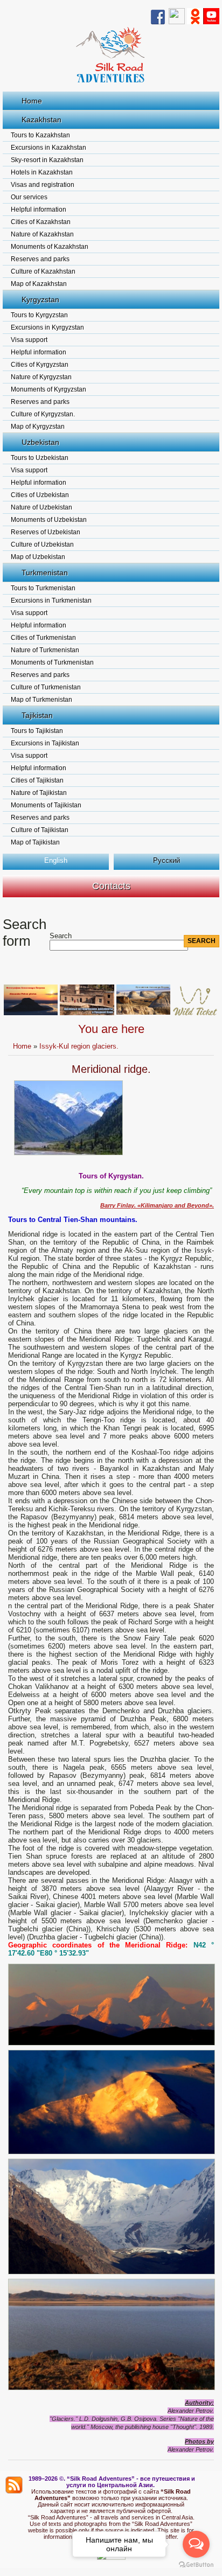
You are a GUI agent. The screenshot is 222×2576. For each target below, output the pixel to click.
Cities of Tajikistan (37, 780)
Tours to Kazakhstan (40, 135)
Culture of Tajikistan (40, 830)
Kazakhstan (41, 120)
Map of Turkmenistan (41, 700)
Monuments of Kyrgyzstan (48, 389)
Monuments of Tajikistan (46, 805)
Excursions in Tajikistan (45, 743)
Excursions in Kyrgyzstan (47, 327)
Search (61, 936)
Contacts (111, 886)
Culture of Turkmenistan (46, 687)
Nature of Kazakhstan (42, 234)
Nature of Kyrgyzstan (41, 377)
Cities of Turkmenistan (43, 638)
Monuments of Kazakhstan (50, 247)
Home (32, 101)
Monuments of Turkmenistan (52, 662)
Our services (29, 197)
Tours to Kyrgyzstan (39, 315)
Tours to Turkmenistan (43, 588)
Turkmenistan (45, 573)
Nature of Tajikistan (39, 793)
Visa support (29, 340)
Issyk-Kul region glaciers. (79, 1046)
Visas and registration (43, 185)
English (56, 860)
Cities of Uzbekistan (40, 495)
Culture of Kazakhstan (43, 271)
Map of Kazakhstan (39, 284)
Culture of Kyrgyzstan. (43, 414)
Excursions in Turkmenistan (51, 601)
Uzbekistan (40, 442)
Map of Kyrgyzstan (38, 427)
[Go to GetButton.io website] (196, 2565)
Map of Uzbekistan (38, 557)
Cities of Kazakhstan (41, 222)
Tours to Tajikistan (37, 731)
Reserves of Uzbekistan (46, 532)
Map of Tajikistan (35, 842)
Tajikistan (37, 715)
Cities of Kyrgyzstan (40, 365)
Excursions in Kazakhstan (48, 148)
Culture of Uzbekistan (42, 544)
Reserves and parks (40, 259)
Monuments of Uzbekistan (49, 520)
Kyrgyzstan (40, 299)
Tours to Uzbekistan (40, 458)
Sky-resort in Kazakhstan (47, 160)
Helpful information (39, 210)
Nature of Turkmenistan (45, 650)
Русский (166, 860)
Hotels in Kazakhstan (42, 172)
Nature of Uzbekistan (41, 507)
